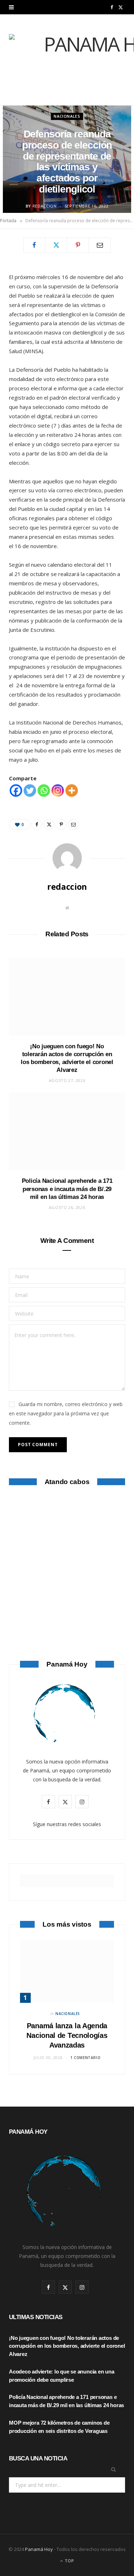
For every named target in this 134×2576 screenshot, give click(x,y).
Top (69, 2561)
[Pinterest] (78, 245)
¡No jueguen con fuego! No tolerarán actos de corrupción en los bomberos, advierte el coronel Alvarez (67, 2346)
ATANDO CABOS (67, 1597)
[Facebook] (34, 245)
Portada (8, 221)
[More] (72, 791)
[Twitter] (56, 245)
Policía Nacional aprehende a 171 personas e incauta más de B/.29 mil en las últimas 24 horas (67, 1189)
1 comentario (85, 2058)
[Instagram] (58, 791)
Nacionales (67, 116)
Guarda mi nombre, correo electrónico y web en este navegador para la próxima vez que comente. (66, 1413)
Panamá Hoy (39, 2549)
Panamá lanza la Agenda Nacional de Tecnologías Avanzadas (67, 2035)
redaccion (45, 206)
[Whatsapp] (44, 791)
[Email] (100, 245)
